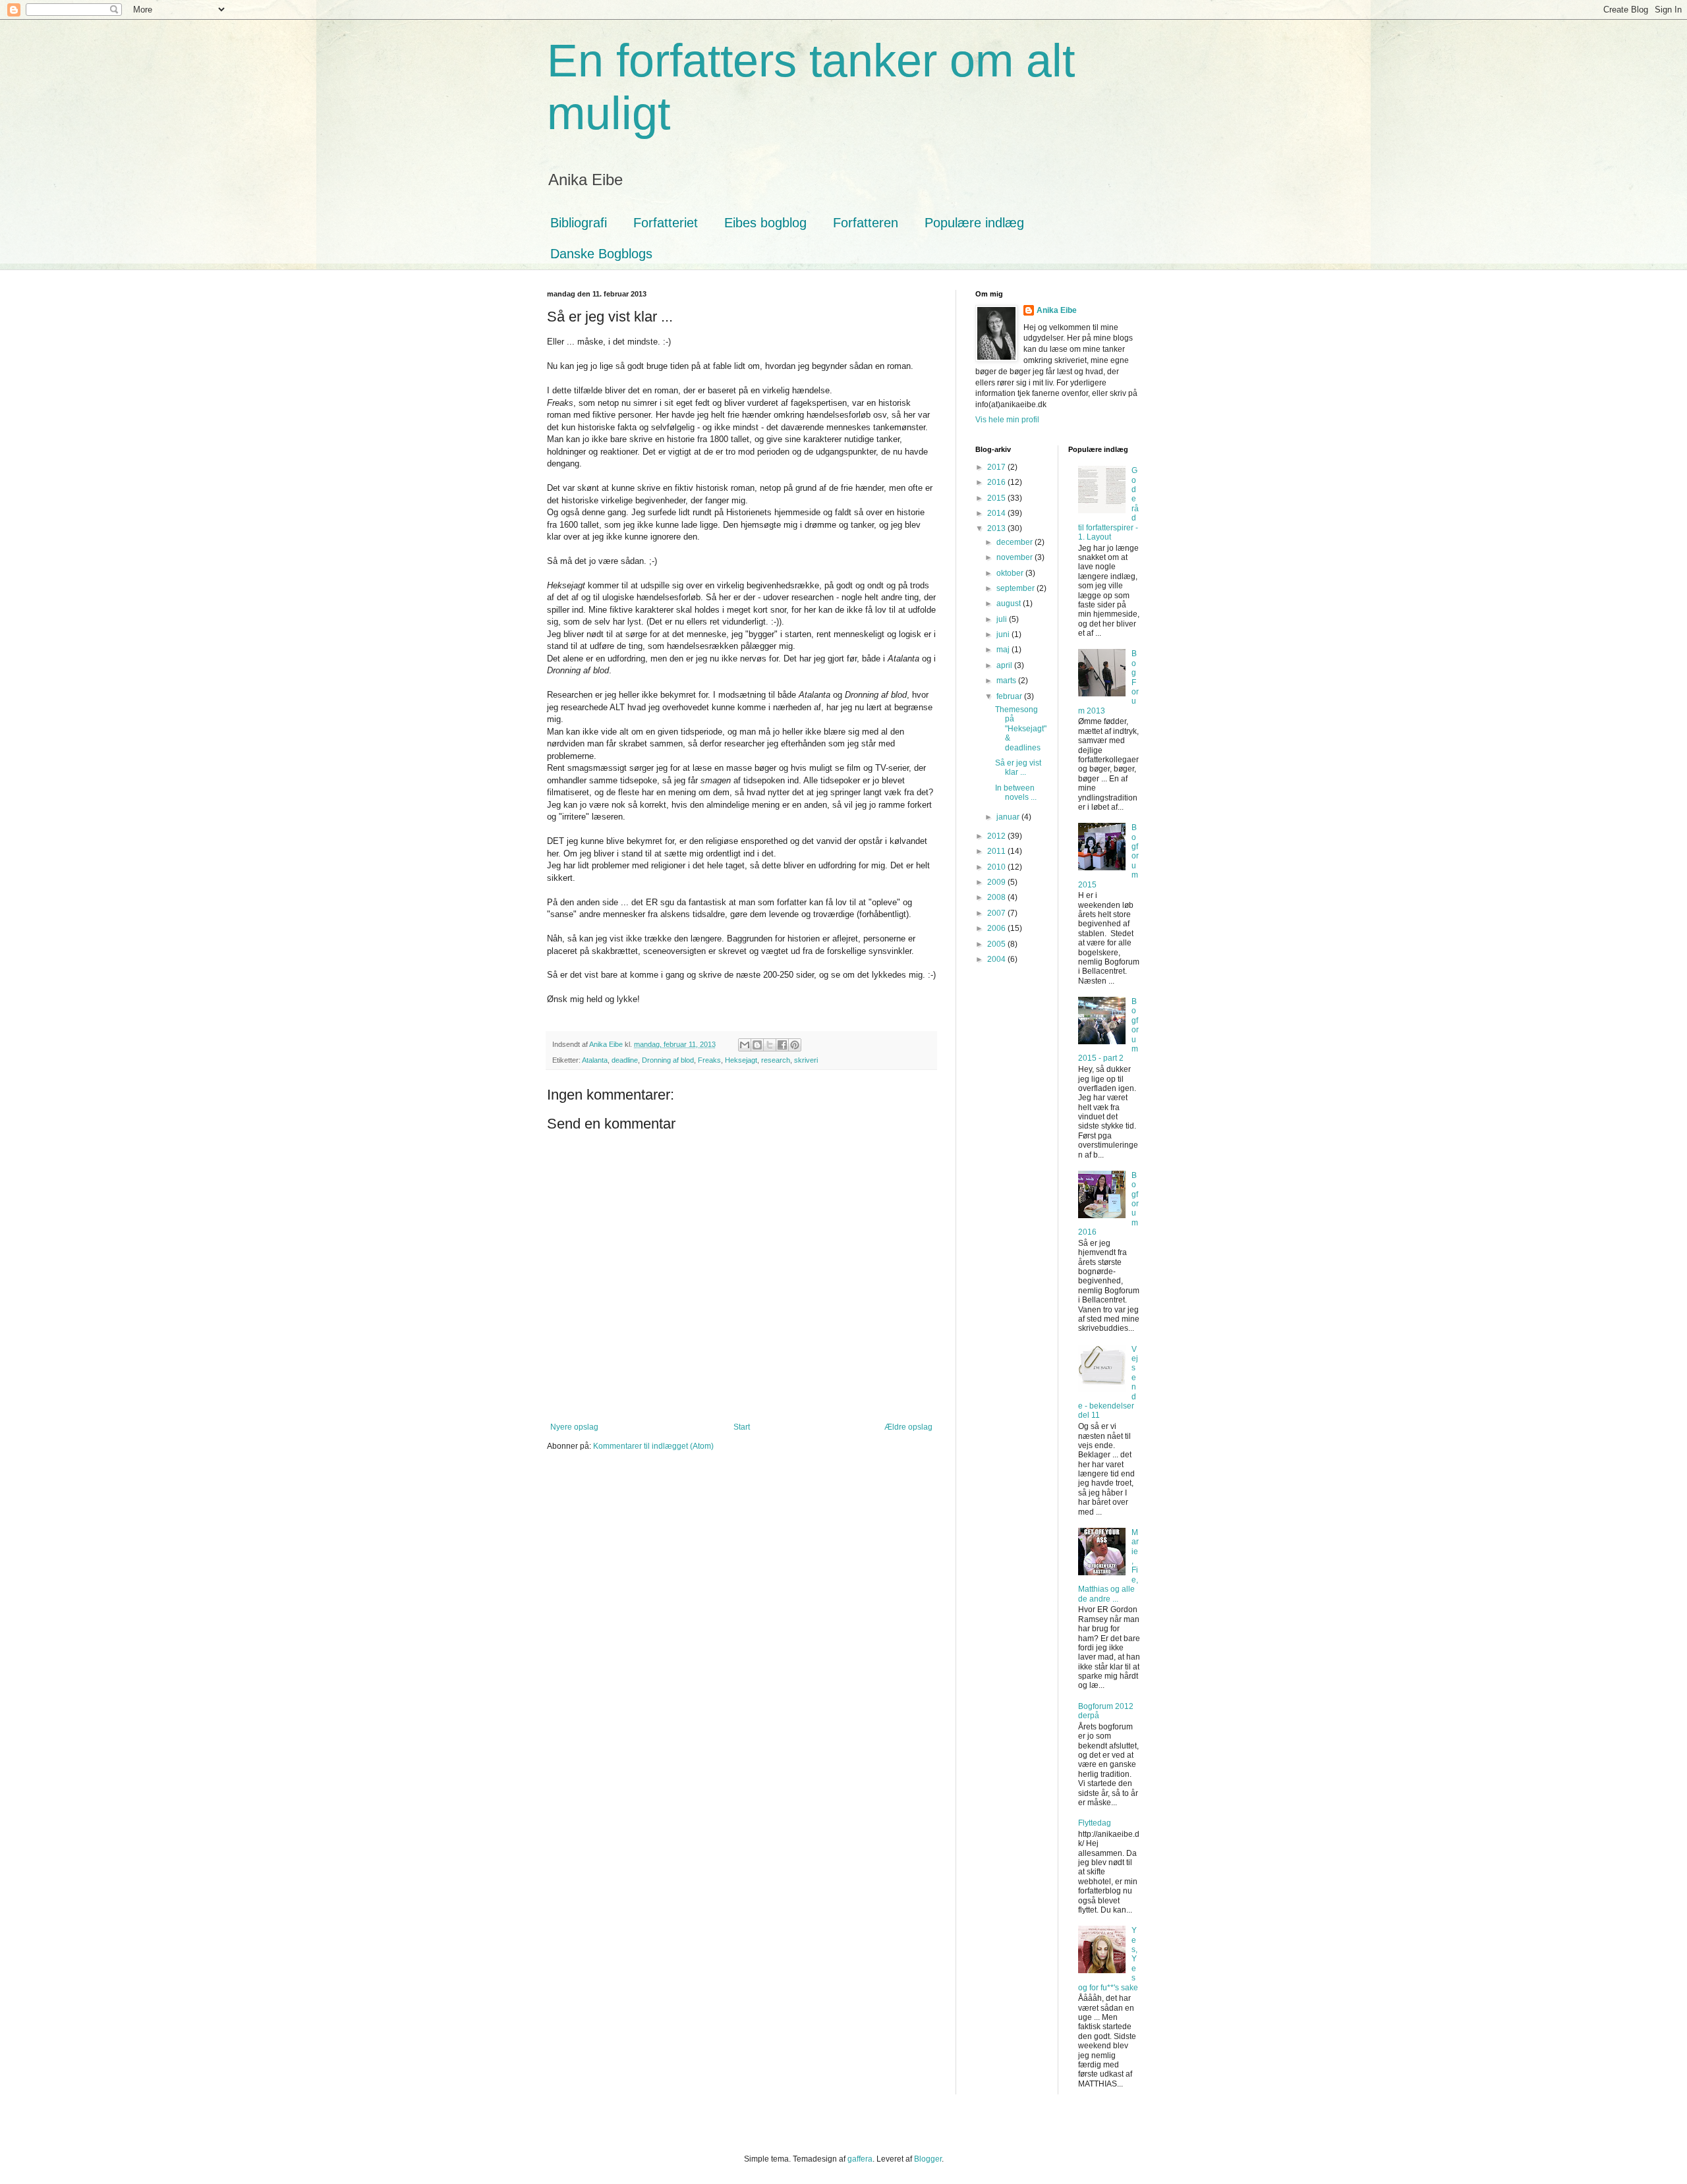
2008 (997, 897)
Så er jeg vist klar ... (1018, 768)
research (776, 1060)
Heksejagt (741, 1060)
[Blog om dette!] (757, 1045)
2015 (997, 498)
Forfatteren (866, 223)
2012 (997, 836)
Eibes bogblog (765, 223)
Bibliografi (579, 223)
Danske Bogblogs (601, 254)
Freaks (709, 1060)
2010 (997, 867)
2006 (997, 928)
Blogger (928, 2159)
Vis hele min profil (1007, 420)
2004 (997, 959)
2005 (997, 944)
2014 (997, 513)
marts (1007, 681)
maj (1004, 650)
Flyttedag (1095, 1823)
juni (1004, 634)
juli (1003, 619)
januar (1009, 817)
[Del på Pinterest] (795, 1045)
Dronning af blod (668, 1060)
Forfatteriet (666, 223)
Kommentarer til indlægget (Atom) (653, 1446)
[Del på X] (770, 1045)
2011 (997, 851)
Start (742, 1427)
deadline (625, 1060)
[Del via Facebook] (782, 1045)
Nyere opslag (574, 1427)
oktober (1011, 573)
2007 (997, 913)
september (1016, 588)
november (1015, 557)
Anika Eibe (1057, 310)
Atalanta (595, 1060)
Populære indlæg (974, 223)
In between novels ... (1016, 793)
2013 (997, 528)
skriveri (806, 1060)
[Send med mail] (745, 1045)
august (1010, 603)
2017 (997, 467)
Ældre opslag (908, 1427)
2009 (997, 882)
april (1005, 665)
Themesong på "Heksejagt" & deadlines (1021, 729)
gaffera (860, 2159)
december (1015, 542)
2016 (997, 482)
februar (1010, 696)
